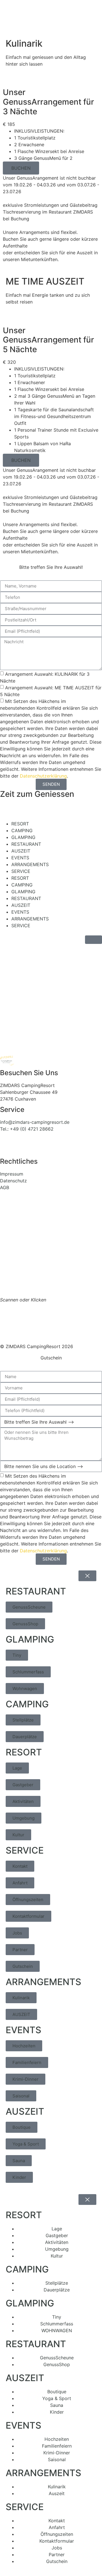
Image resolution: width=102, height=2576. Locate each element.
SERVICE (21, 871)
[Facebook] (7, 1149)
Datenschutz (13, 1181)
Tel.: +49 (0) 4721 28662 (27, 1129)
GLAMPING (23, 837)
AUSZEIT (21, 851)
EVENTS (20, 858)
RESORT (20, 824)
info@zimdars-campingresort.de (35, 1122)
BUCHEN (21, 168)
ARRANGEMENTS (30, 864)
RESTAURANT (26, 844)
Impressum (12, 1174)
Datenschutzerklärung (43, 776)
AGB (5, 1187)
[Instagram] (23, 1149)
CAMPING (22, 830)
